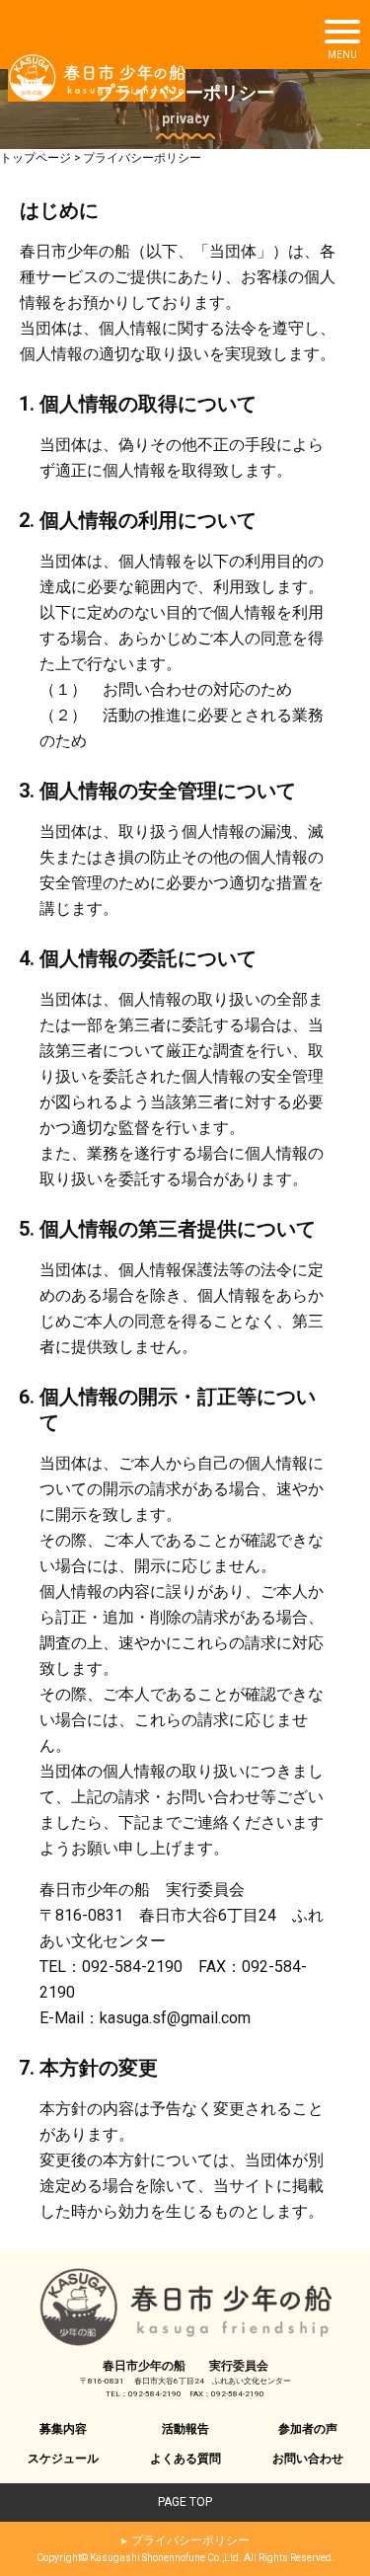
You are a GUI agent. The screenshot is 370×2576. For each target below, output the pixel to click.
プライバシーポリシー (190, 2540)
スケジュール (63, 2459)
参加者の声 (308, 2429)
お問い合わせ (308, 2459)
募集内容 (63, 2429)
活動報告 (185, 2429)
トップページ (36, 158)
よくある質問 (185, 2459)
